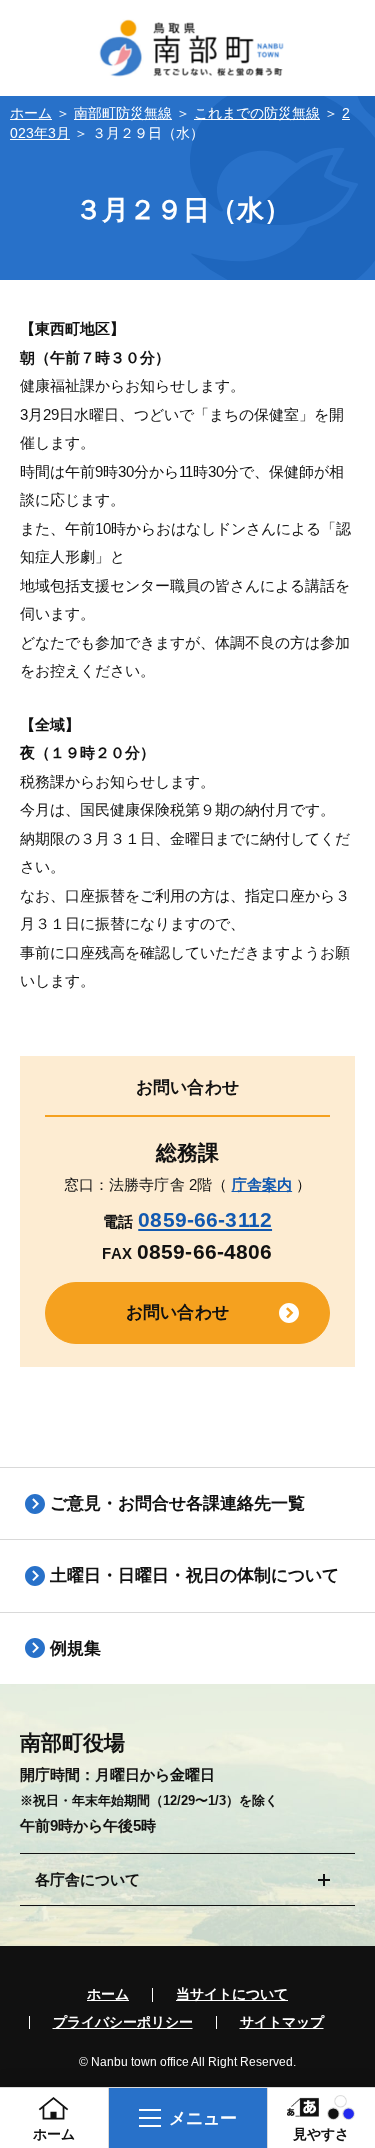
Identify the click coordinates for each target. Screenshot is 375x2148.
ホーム (31, 113)
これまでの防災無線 (257, 113)
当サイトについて (232, 1995)
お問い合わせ (177, 1312)
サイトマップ (282, 2023)
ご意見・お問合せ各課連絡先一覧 (177, 1503)
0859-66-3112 (205, 1219)
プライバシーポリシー (123, 2023)
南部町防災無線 (123, 113)
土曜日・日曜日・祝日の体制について (194, 1575)
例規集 (75, 1648)
